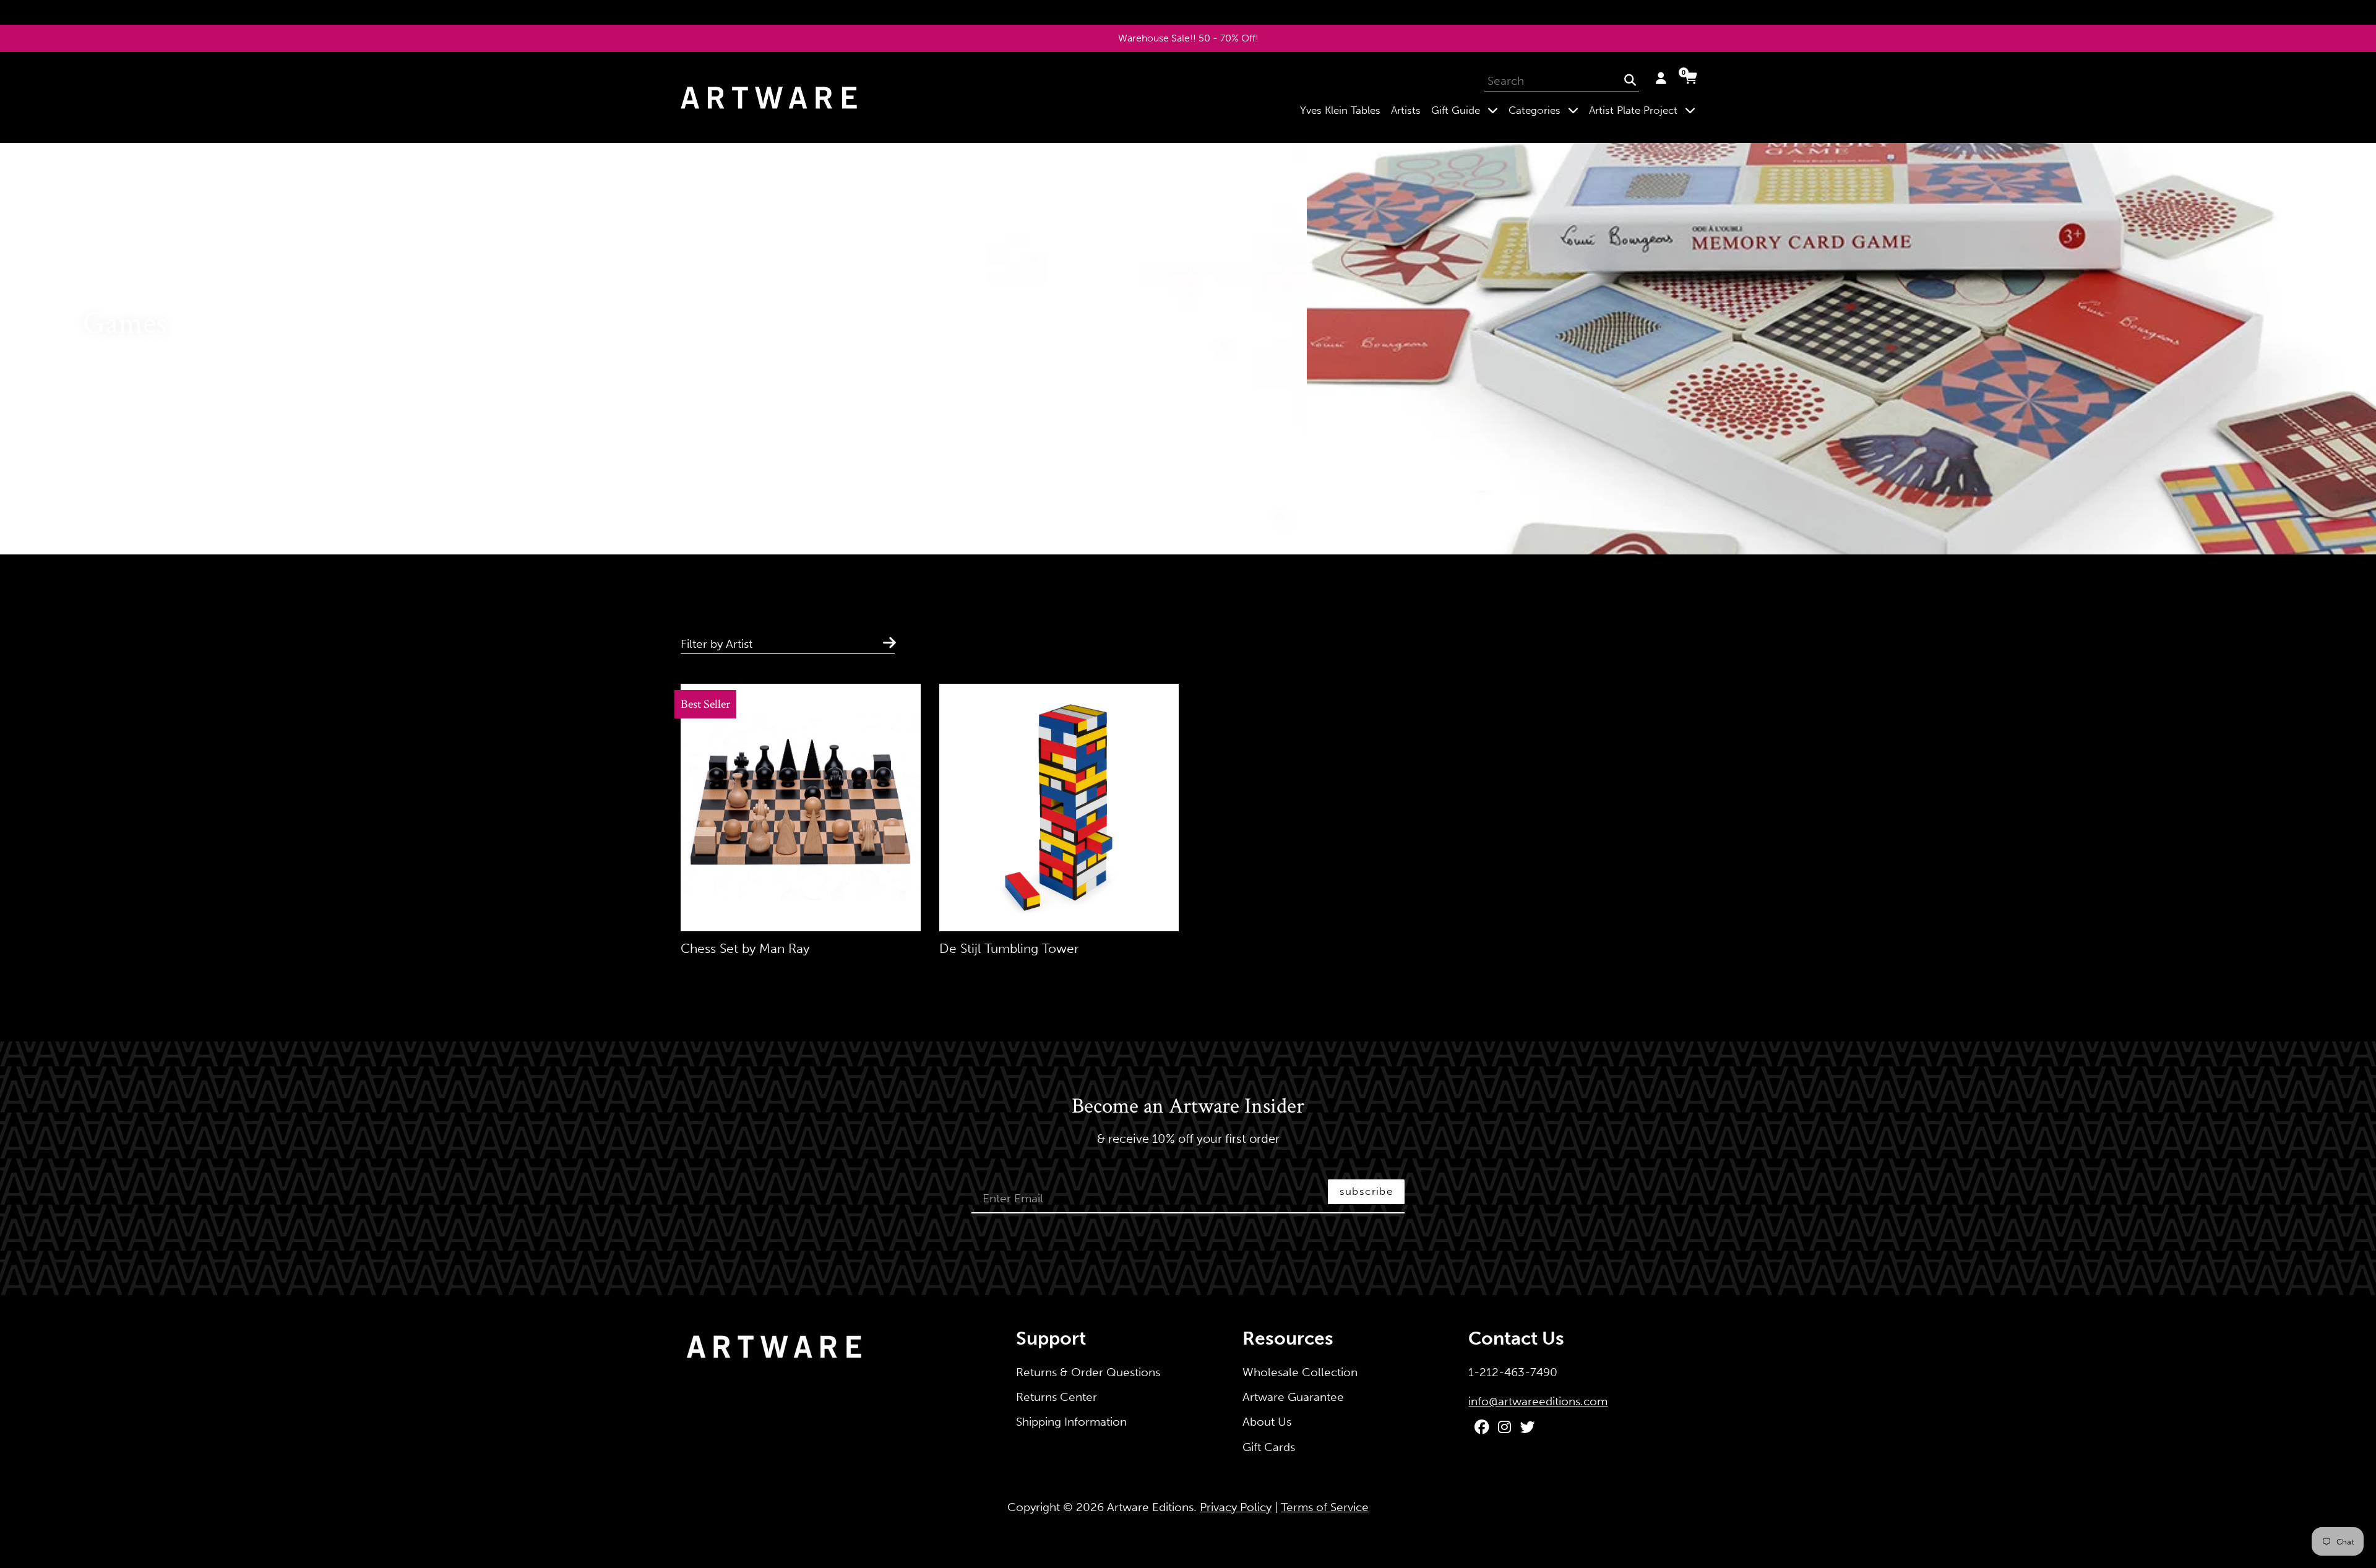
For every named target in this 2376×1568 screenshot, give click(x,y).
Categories (1546, 110)
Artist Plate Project (1645, 110)
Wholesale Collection (1300, 1372)
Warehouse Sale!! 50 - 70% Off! (1188, 38)
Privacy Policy (1236, 1507)
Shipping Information (1071, 1422)
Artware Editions (1150, 1507)
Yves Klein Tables (1340, 110)
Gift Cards (1269, 1447)
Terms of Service (1325, 1507)
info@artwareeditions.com (1538, 1401)
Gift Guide (1467, 110)
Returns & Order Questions (1088, 1372)
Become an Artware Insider (1188, 1107)
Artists (1406, 110)
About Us (1267, 1422)
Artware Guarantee (1293, 1397)
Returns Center (1057, 1397)
